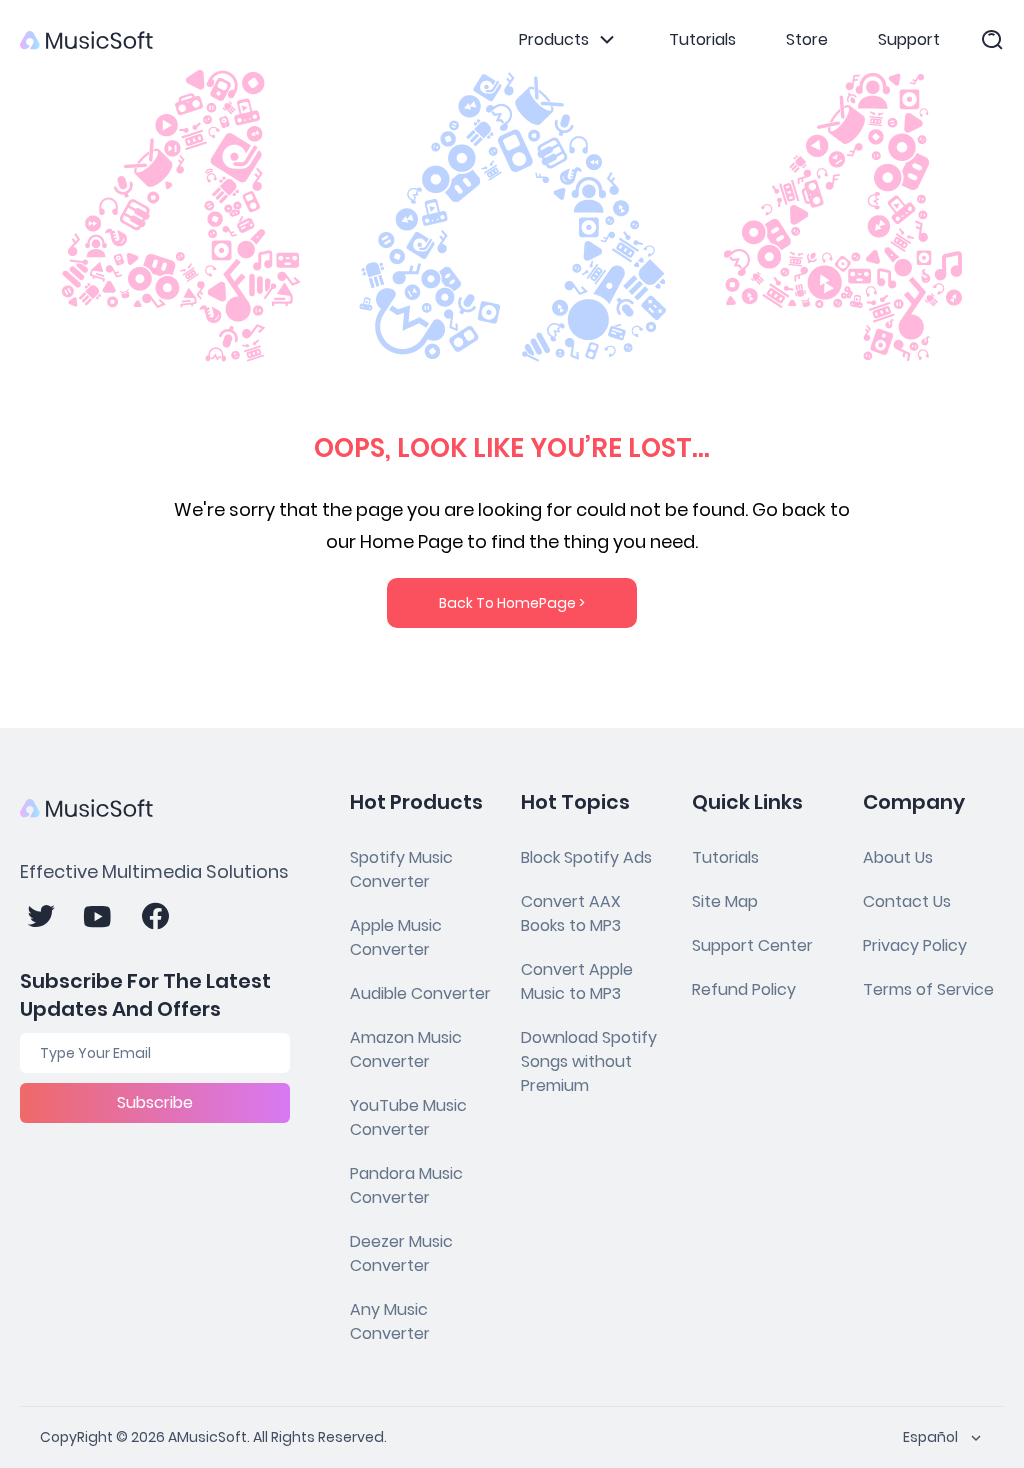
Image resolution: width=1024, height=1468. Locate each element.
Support (909, 39)
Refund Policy (744, 989)
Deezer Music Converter (401, 1253)
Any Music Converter (390, 1321)
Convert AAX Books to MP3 (571, 913)
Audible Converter (420, 993)
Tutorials (702, 39)
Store (807, 39)
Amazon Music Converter (406, 1049)
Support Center (752, 945)
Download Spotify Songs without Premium (589, 1061)
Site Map (725, 901)
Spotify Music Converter (401, 869)
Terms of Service (928, 989)
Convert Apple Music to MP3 (577, 981)
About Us (898, 857)
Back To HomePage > (512, 603)
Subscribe (155, 1102)
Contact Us (907, 901)
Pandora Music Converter (406, 1185)
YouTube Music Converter (408, 1117)
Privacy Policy (915, 945)
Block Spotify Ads (586, 857)
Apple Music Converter (396, 937)
